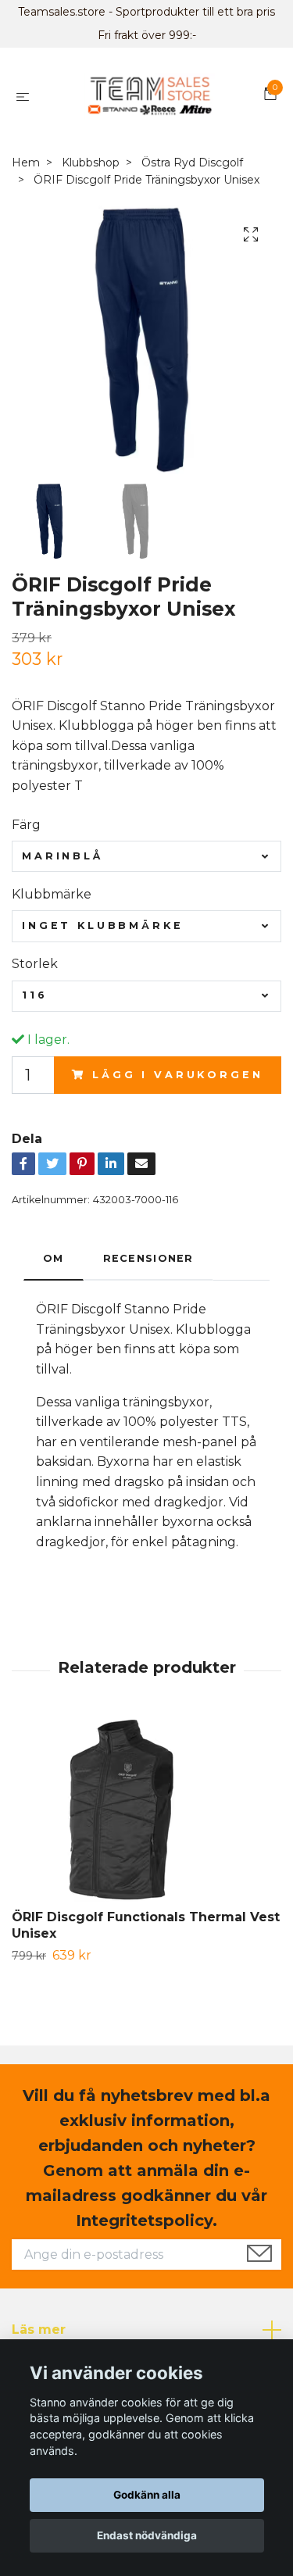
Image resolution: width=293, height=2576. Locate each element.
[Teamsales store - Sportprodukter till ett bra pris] (150, 96)
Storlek (35, 964)
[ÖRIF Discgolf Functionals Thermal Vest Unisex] (146, 1812)
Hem (26, 163)
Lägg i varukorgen (177, 1075)
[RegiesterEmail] (259, 2255)
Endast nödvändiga (147, 2535)
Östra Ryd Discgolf (192, 163)
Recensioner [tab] (148, 1258)
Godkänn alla (147, 2495)
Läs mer (39, 2329)
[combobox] (146, 856)
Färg (26, 825)
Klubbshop (91, 163)
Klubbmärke (52, 894)
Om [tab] (54, 1258)
